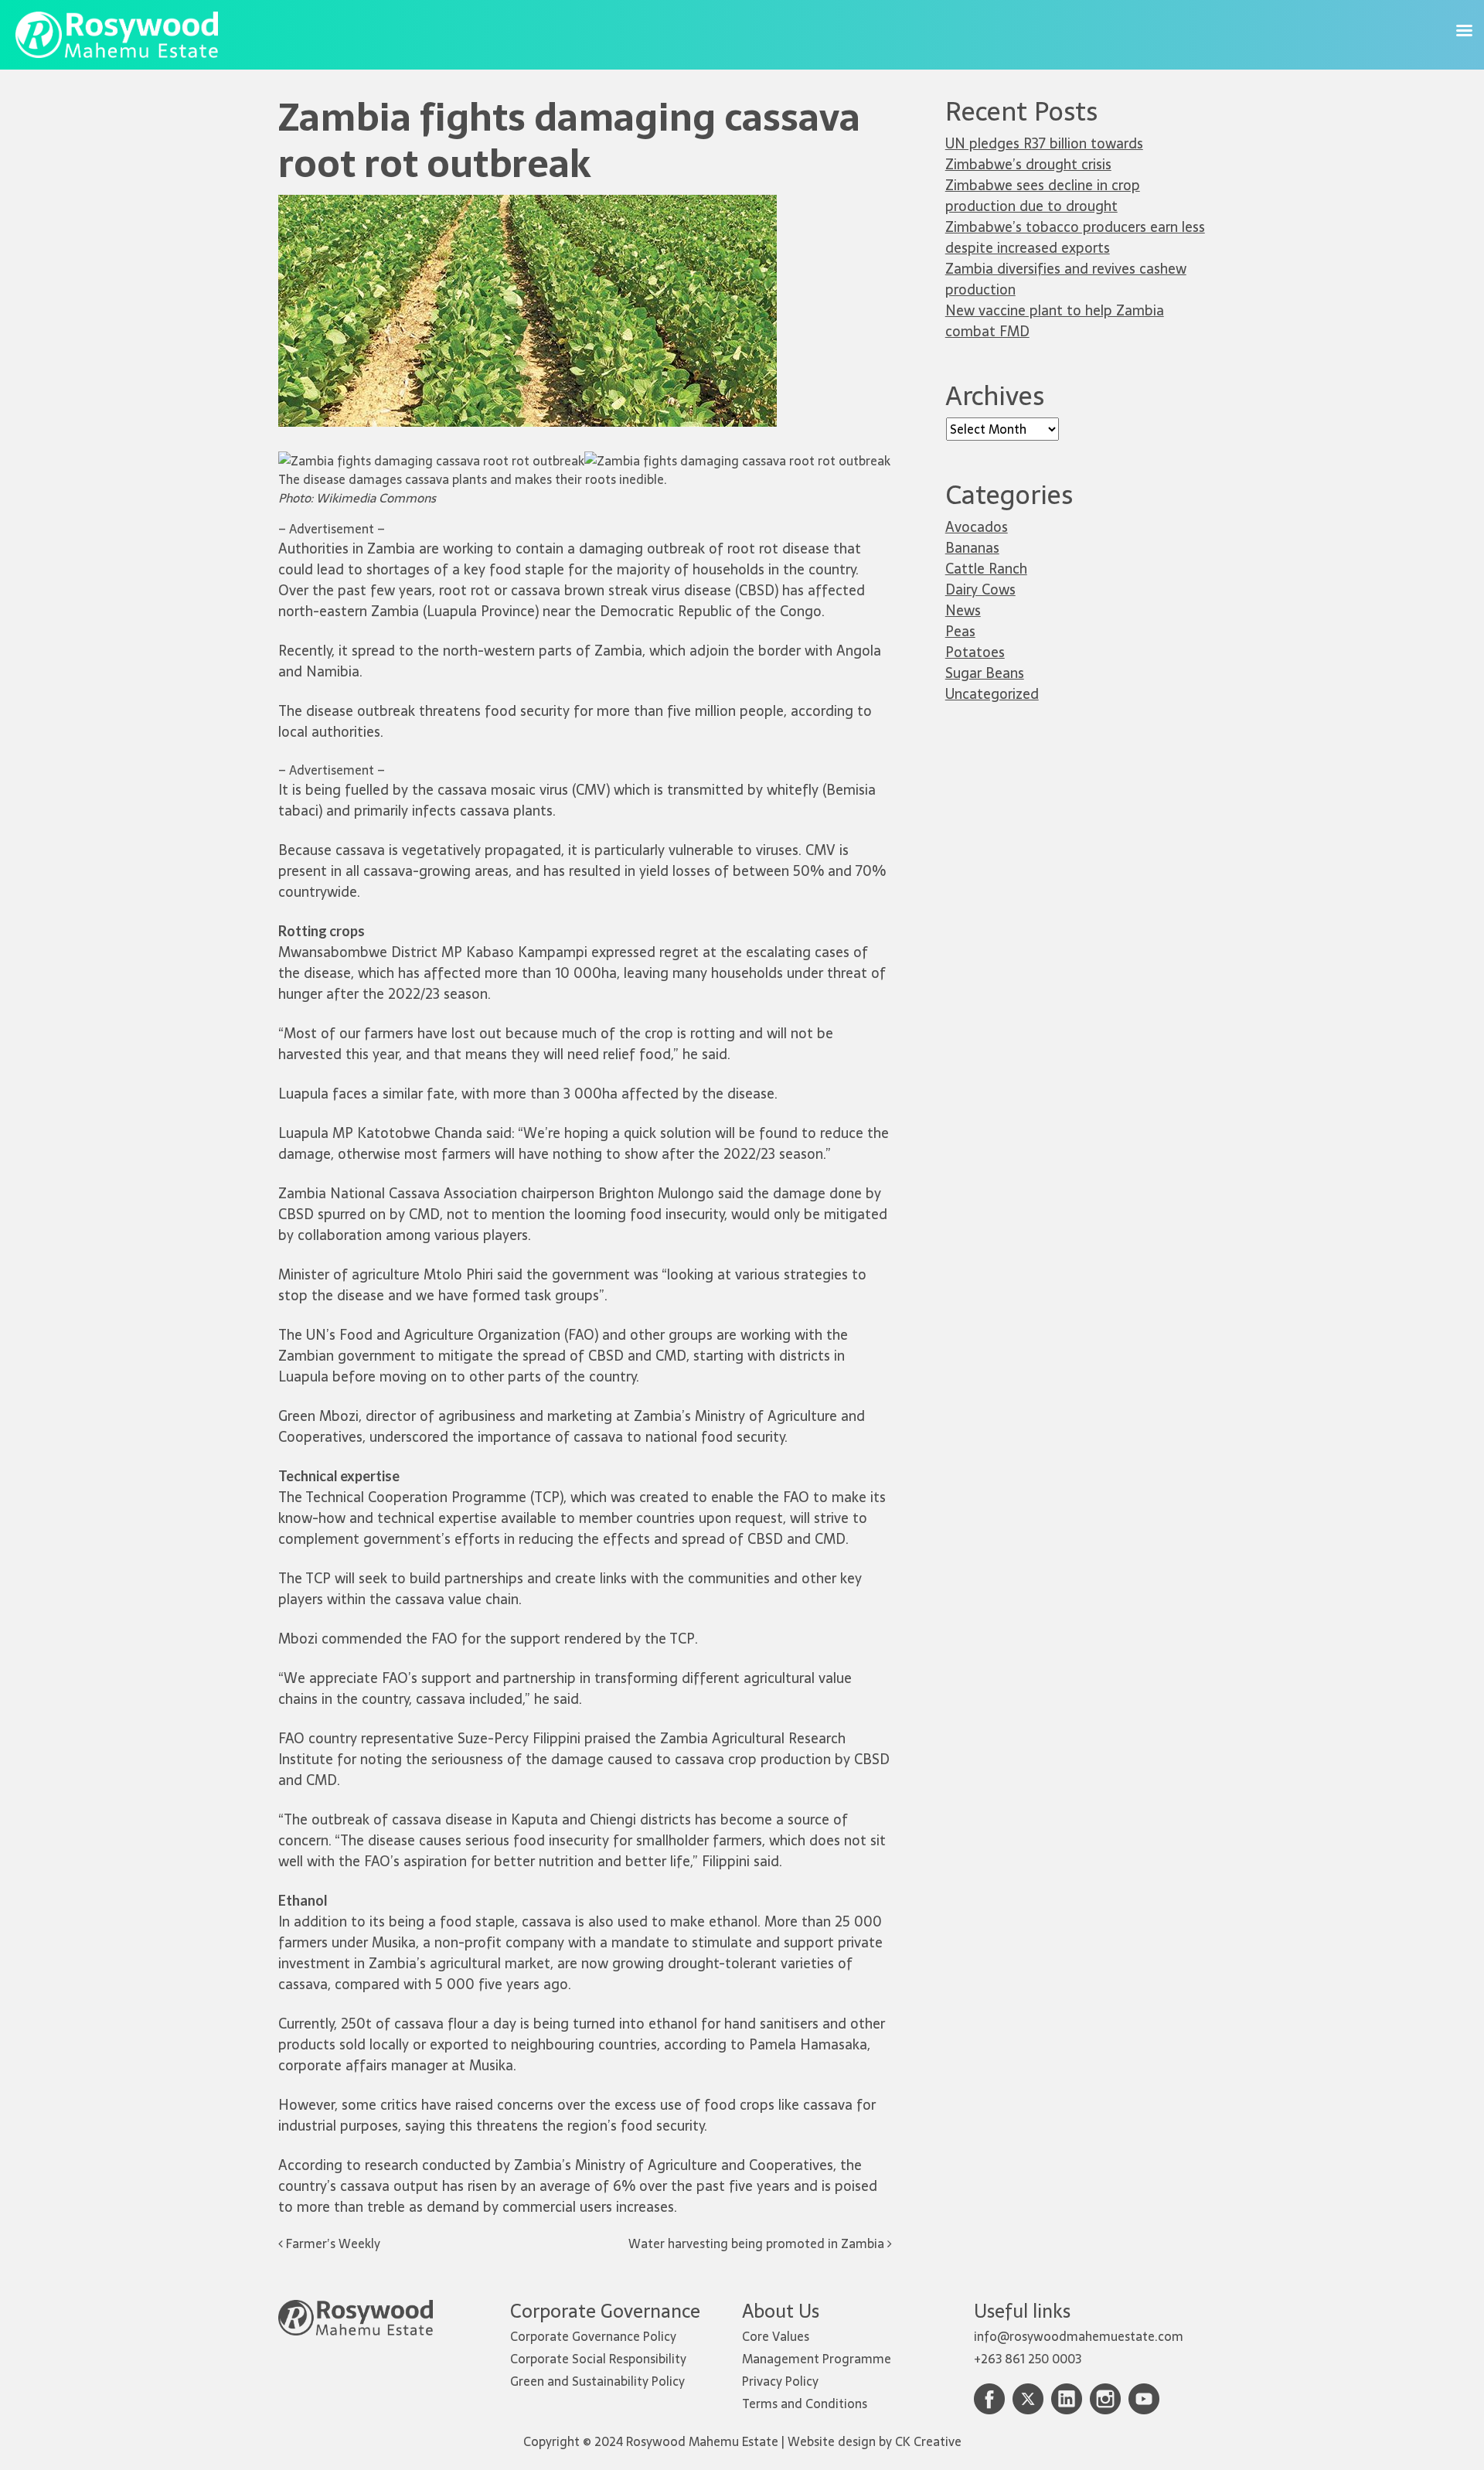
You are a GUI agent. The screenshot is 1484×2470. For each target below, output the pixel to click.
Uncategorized (992, 694)
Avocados (977, 527)
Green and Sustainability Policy (597, 2381)
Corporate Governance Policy (593, 2336)
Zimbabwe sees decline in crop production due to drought (1043, 196)
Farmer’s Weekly (332, 2243)
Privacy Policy (780, 2381)
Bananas (972, 548)
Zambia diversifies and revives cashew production (1066, 279)
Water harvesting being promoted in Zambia (758, 2243)
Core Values (776, 2336)
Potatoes (975, 652)
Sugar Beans (985, 673)
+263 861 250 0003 (1028, 2359)
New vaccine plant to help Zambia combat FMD (1055, 321)
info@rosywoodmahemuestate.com (1079, 2336)
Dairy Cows (980, 589)
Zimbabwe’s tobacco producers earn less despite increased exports (1075, 237)
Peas (960, 631)
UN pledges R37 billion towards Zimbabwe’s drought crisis (1044, 154)
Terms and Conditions (805, 2404)
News (963, 610)
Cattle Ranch (986, 569)
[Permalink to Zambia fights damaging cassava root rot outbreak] (528, 204)
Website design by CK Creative (875, 2441)
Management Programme (817, 2359)
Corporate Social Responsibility (598, 2359)
